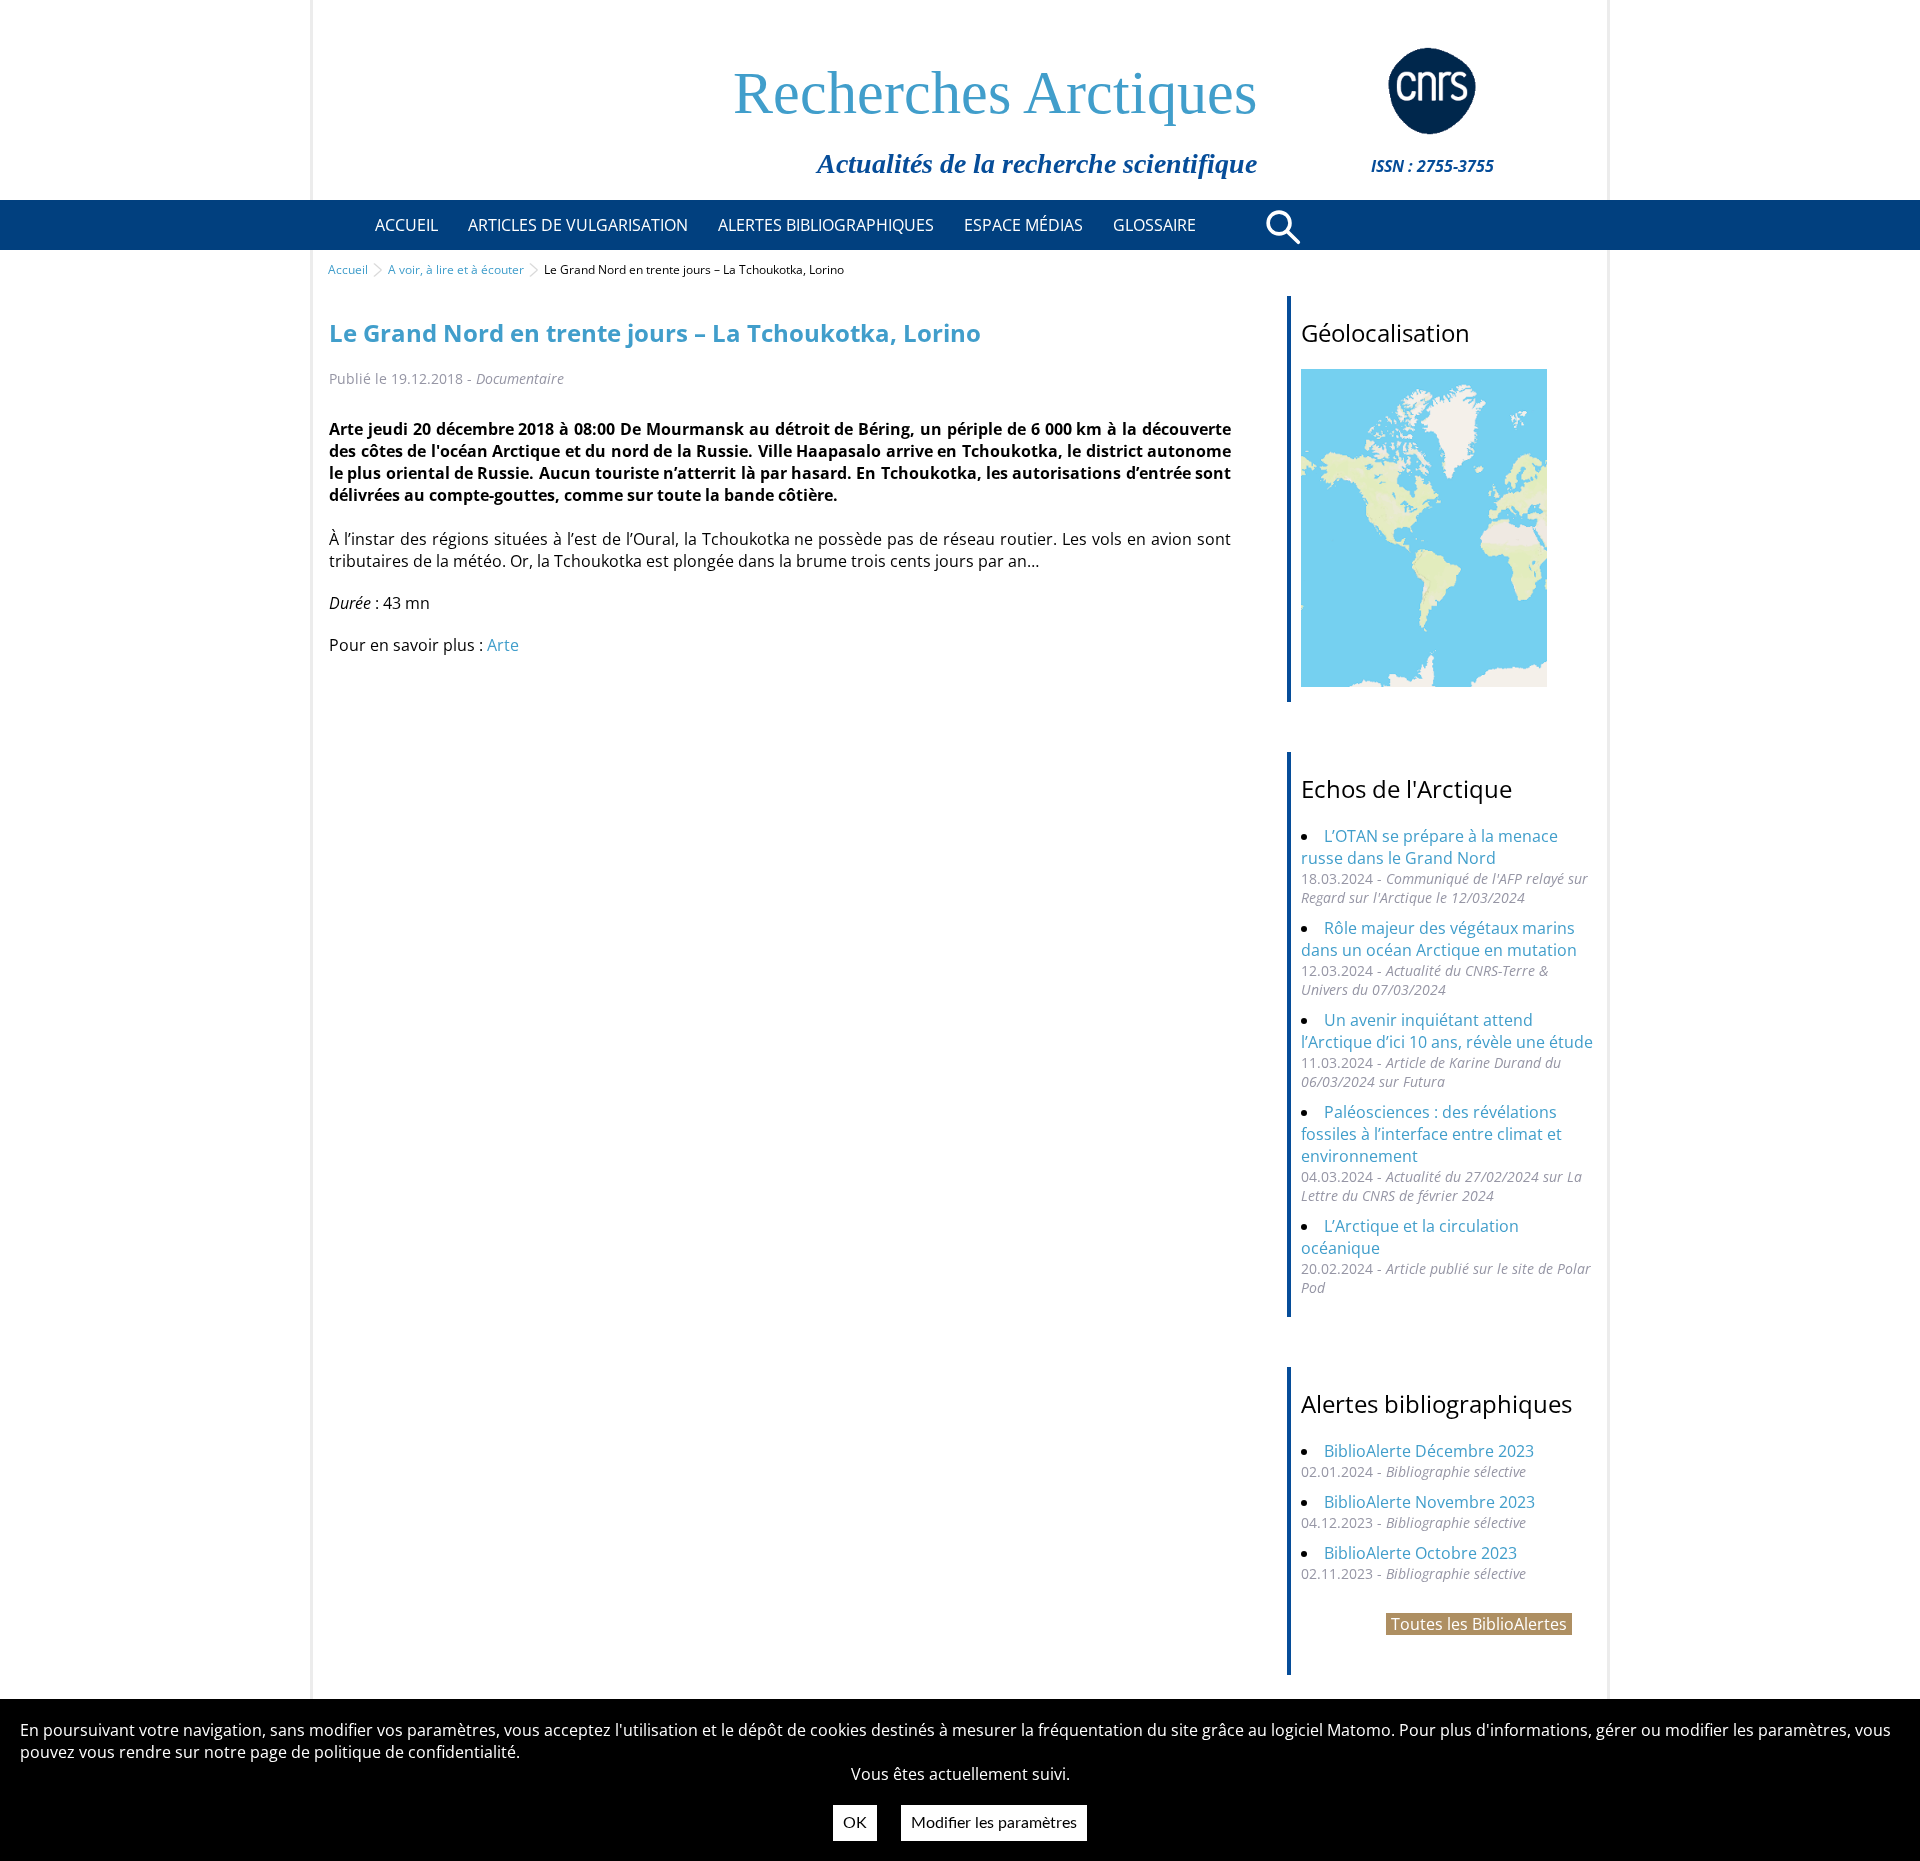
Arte (503, 645)
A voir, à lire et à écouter (456, 269)
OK (855, 1823)
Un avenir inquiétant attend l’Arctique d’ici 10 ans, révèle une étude (1447, 1031)
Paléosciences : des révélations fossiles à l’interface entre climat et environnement (1431, 1134)
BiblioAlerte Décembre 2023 (1429, 1451)
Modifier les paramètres (994, 1823)
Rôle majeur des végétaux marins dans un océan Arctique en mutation (1439, 939)
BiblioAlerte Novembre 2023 (1429, 1502)
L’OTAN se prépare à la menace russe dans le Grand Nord (1429, 847)
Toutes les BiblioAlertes (1479, 1624)
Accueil (348, 269)
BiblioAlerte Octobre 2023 (1420, 1553)
